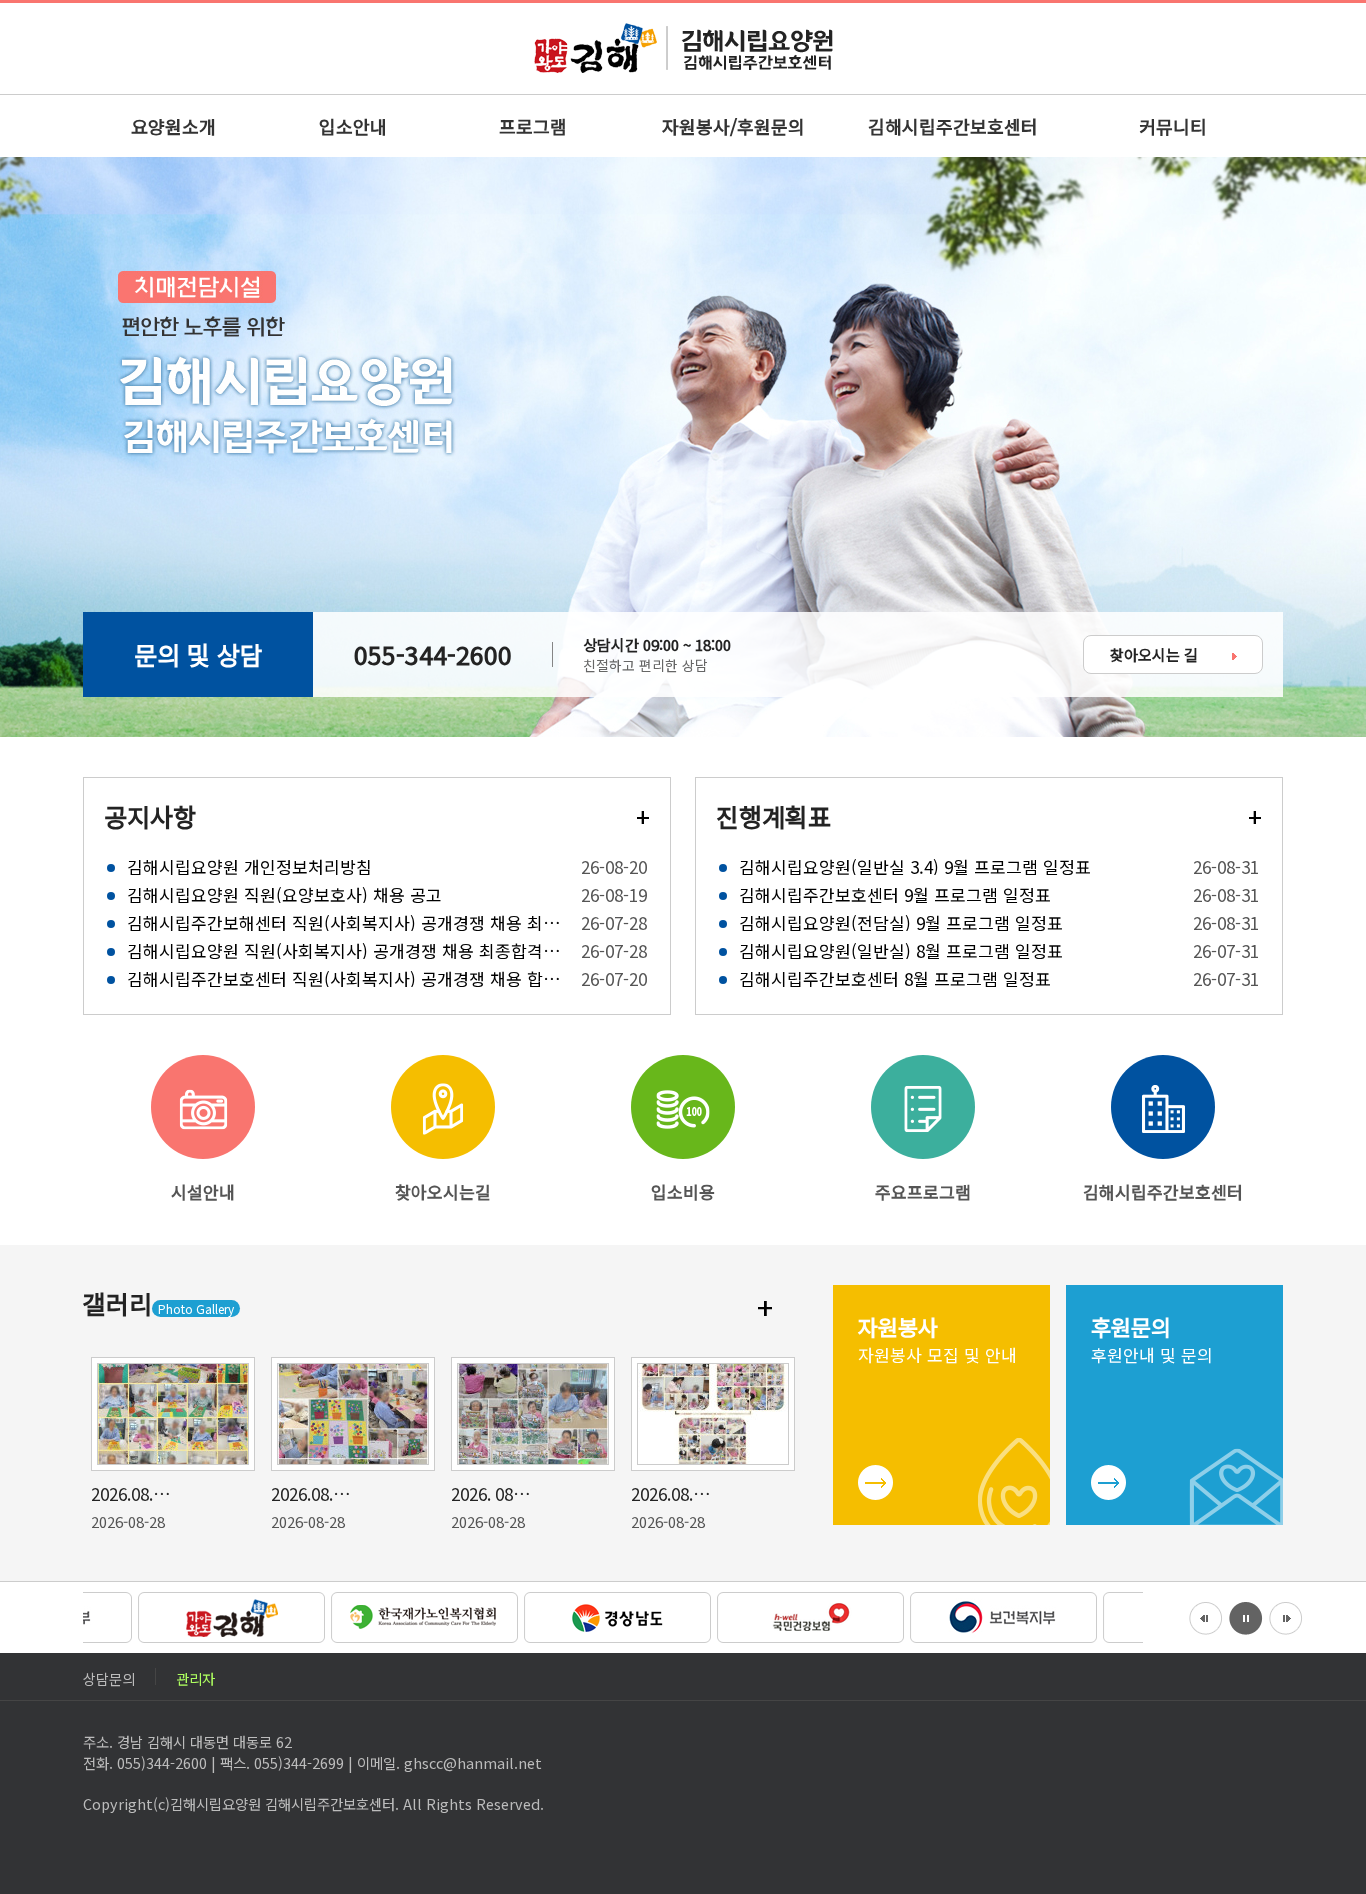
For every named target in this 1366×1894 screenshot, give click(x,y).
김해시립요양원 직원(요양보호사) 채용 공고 (284, 892)
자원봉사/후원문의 (733, 126)
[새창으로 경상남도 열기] (565, 1615)
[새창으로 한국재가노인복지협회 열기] (372, 1615)
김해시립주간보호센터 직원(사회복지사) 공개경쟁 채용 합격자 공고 (345, 976)
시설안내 (203, 1191)
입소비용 (683, 1191)
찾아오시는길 (443, 1191)
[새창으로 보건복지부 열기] (951, 1615)
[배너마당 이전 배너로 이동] (1206, 1616)
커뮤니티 (1173, 126)
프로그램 (533, 126)
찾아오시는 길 (1156, 654)
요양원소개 (173, 126)
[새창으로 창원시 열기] (179, 1615)
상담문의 (109, 1676)
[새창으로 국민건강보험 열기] (758, 1615)
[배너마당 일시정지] (1246, 1616)
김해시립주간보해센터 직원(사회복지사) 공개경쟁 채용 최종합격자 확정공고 (345, 920)
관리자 (195, 1676)
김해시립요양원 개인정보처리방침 (249, 864)
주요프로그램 (923, 1191)
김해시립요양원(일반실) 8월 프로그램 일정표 (901, 948)
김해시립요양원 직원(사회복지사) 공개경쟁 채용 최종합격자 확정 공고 (345, 948)
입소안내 (353, 126)
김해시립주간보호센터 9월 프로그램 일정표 (895, 892)
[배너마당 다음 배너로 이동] (1286, 1616)
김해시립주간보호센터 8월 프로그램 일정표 (895, 976)
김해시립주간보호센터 (953, 126)
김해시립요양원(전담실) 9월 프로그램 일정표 (901, 920)
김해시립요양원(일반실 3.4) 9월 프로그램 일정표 (915, 864)
